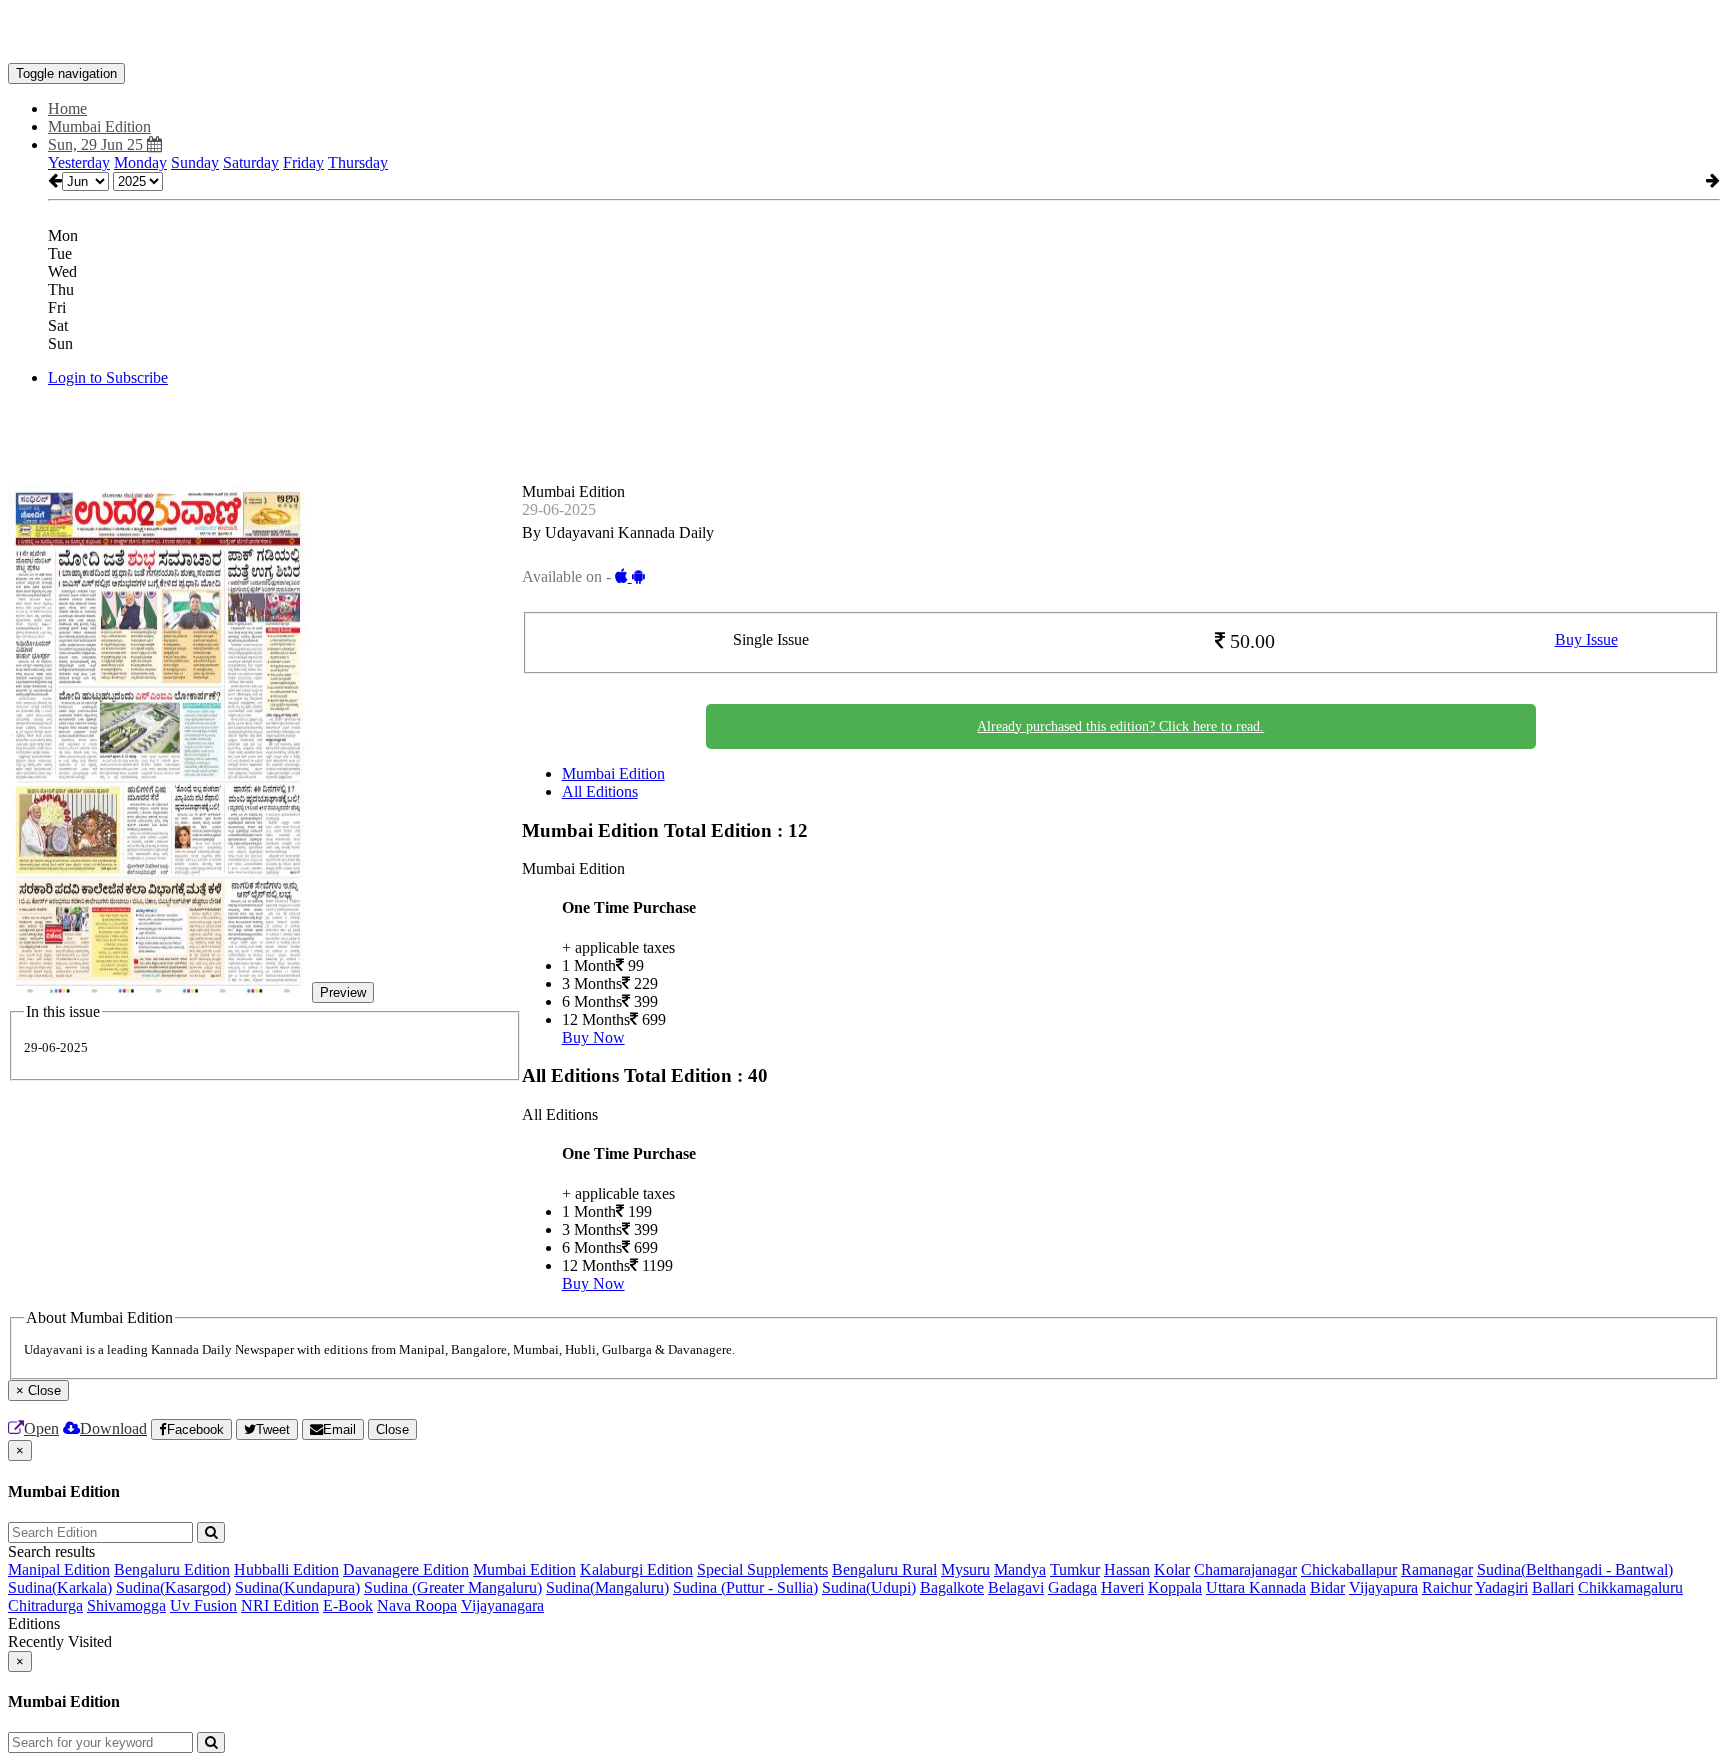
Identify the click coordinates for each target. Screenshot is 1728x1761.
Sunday (195, 162)
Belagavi (1016, 1587)
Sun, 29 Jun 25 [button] (97, 144)
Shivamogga (126, 1605)
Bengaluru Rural (884, 1569)
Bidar (1327, 1587)
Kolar (1172, 1569)
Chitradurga (45, 1605)
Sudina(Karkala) (60, 1587)
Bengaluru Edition (172, 1569)
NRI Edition (280, 1605)
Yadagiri (1501, 1587)
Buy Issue (1586, 639)
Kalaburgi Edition (636, 1569)
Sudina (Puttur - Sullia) (745, 1587)
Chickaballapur (1349, 1569)
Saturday (251, 162)
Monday (140, 162)
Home (67, 108)
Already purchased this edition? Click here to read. (1120, 726)
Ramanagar (1437, 1569)
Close (392, 1429)
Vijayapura (1383, 1587)
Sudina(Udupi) (869, 1587)
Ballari (1553, 1587)
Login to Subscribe (108, 377)
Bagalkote (952, 1587)
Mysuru (965, 1569)
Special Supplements (762, 1569)
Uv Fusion (203, 1605)
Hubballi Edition (286, 1569)
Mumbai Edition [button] (99, 126)
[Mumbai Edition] (864, 33)
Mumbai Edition (613, 773)
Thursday (358, 162)
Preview (343, 992)
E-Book (348, 1605)
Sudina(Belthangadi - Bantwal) (1575, 1569)
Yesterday (79, 162)
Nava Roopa (417, 1605)
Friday (303, 162)
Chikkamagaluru (1630, 1587)
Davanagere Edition (406, 1569)
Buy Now (593, 1037)
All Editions (600, 791)
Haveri (1122, 1587)
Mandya (1020, 1569)
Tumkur (1075, 1569)
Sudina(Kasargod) (173, 1587)
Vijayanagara (502, 1605)
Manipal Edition (59, 1569)
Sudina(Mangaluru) (607, 1587)
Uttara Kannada (1256, 1587)
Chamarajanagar (1245, 1569)
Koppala (1175, 1587)
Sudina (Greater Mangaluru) (453, 1587)
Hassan (1127, 1569)
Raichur (1447, 1587)
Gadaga (1072, 1587)
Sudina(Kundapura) (297, 1587)
